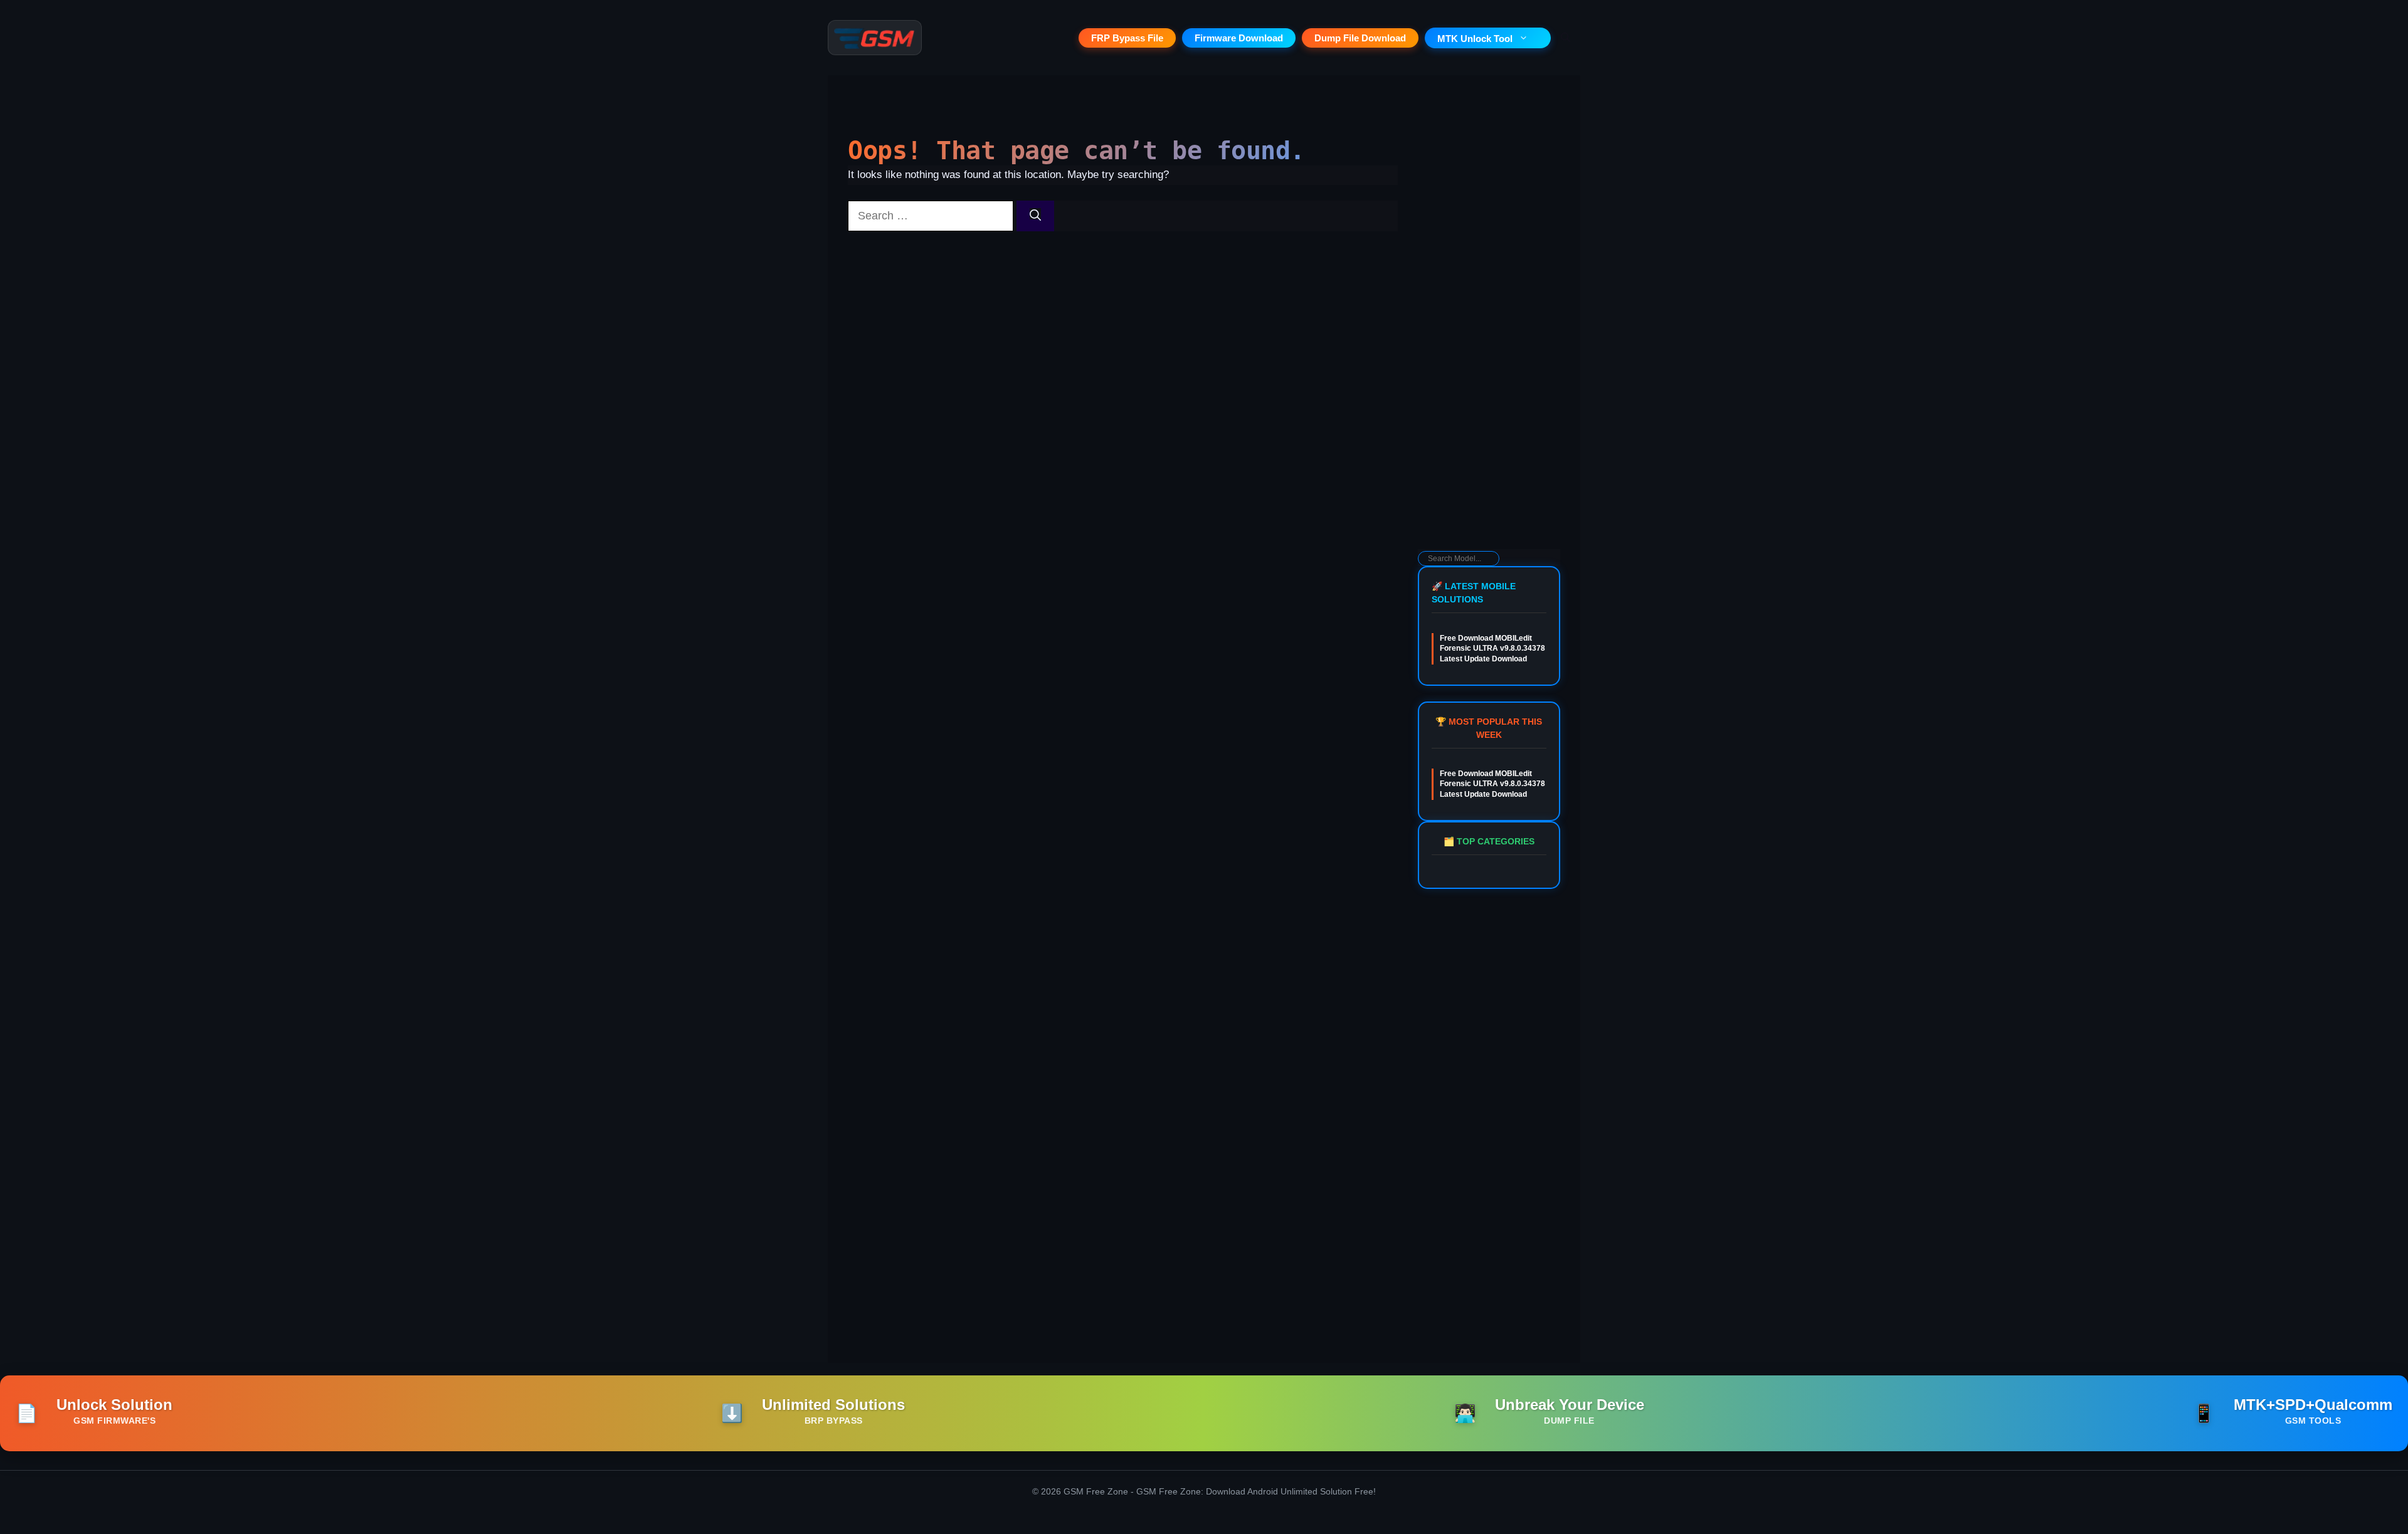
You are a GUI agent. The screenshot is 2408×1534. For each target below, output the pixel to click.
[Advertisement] (1489, 349)
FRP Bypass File (1127, 38)
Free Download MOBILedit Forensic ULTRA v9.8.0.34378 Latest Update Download (1492, 649)
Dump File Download (1360, 38)
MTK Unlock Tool (1475, 39)
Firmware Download (1239, 38)
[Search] (1035, 216)
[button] (1566, 38)
